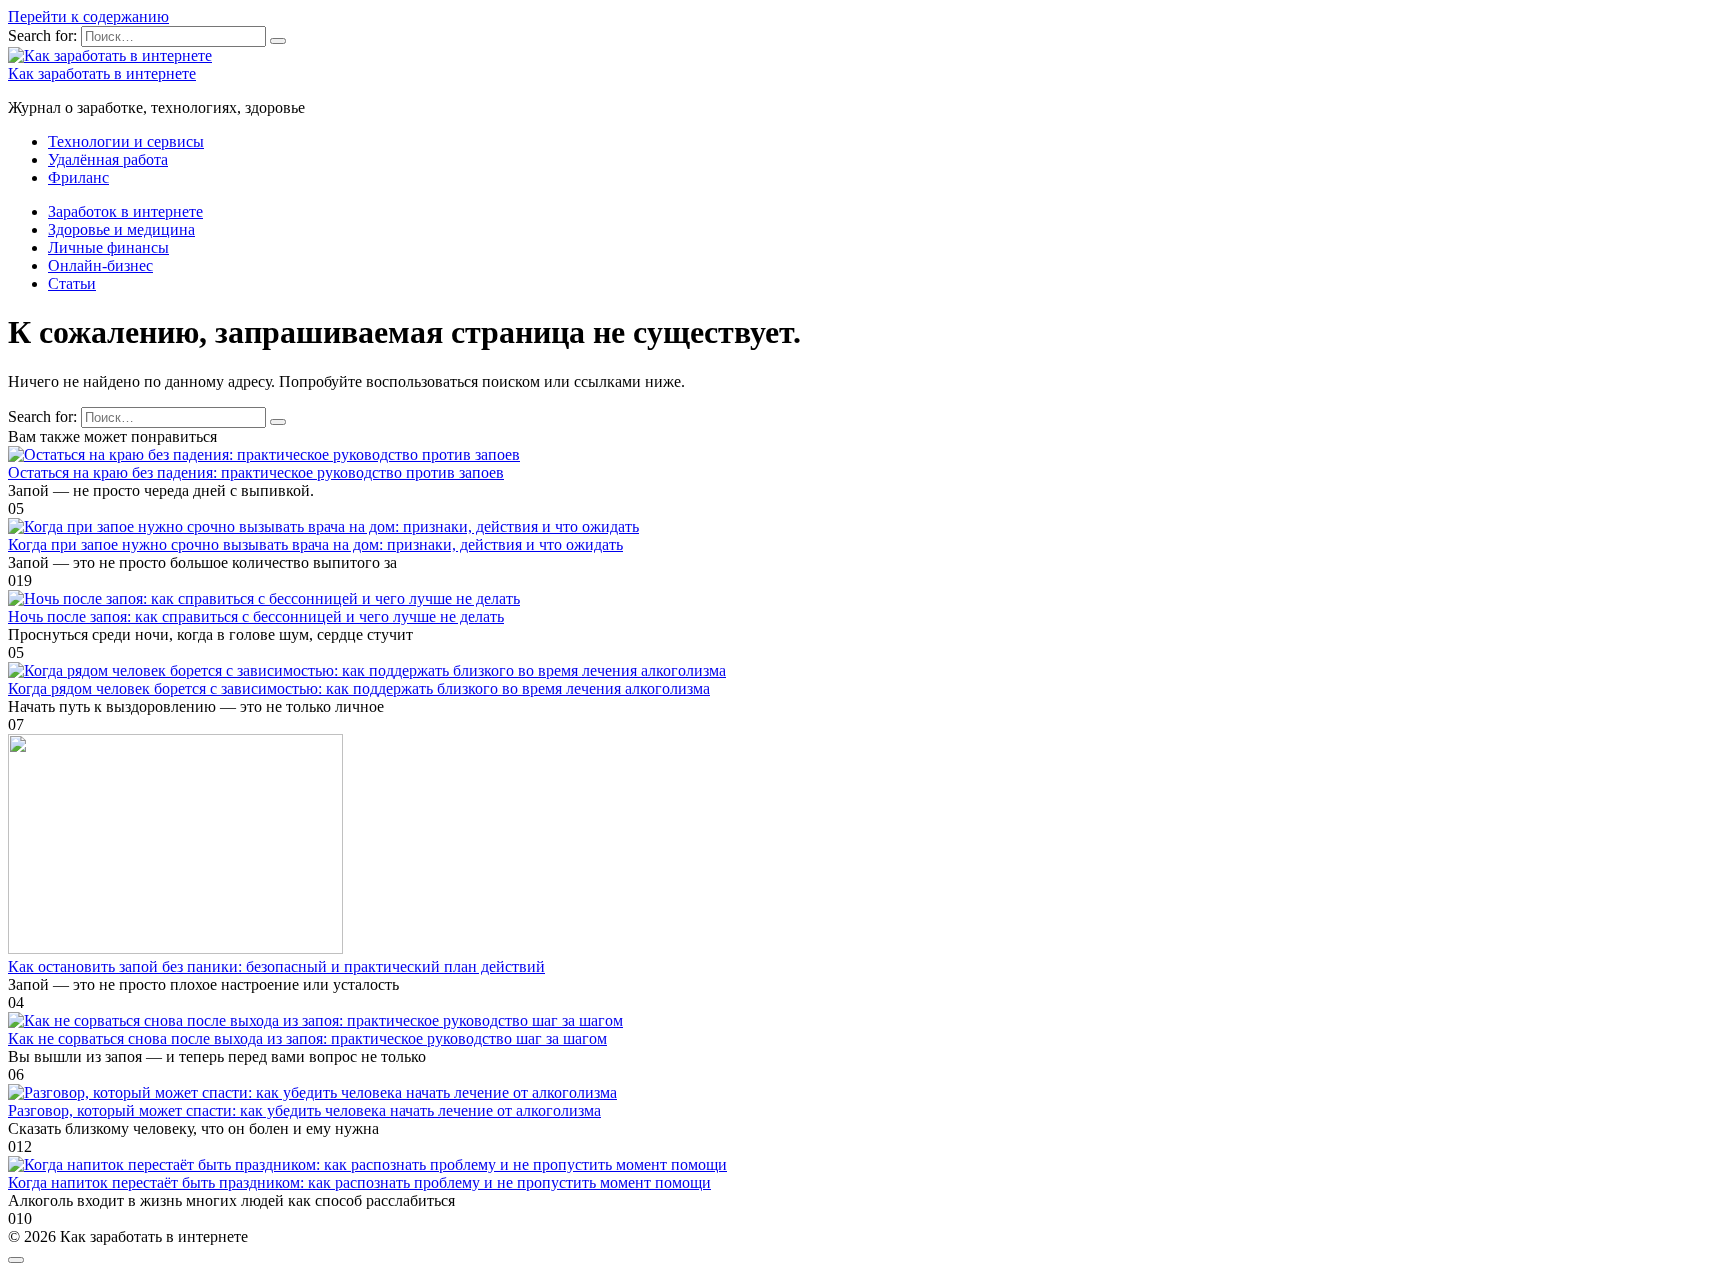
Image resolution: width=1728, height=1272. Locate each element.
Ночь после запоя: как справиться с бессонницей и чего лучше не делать (256, 616)
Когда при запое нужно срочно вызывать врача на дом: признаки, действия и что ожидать (315, 544)
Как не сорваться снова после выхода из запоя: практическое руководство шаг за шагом (307, 1038)
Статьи (72, 283)
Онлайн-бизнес (100, 265)
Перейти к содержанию (88, 16)
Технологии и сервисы (126, 141)
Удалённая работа (108, 159)
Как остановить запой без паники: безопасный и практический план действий (276, 966)
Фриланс (78, 177)
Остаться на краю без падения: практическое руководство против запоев (256, 472)
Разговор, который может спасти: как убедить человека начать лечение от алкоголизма (304, 1110)
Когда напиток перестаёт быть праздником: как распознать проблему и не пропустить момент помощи (359, 1182)
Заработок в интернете (125, 211)
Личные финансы (108, 247)
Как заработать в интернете (102, 73)
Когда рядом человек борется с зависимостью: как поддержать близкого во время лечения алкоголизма (359, 688)
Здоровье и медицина (121, 229)
